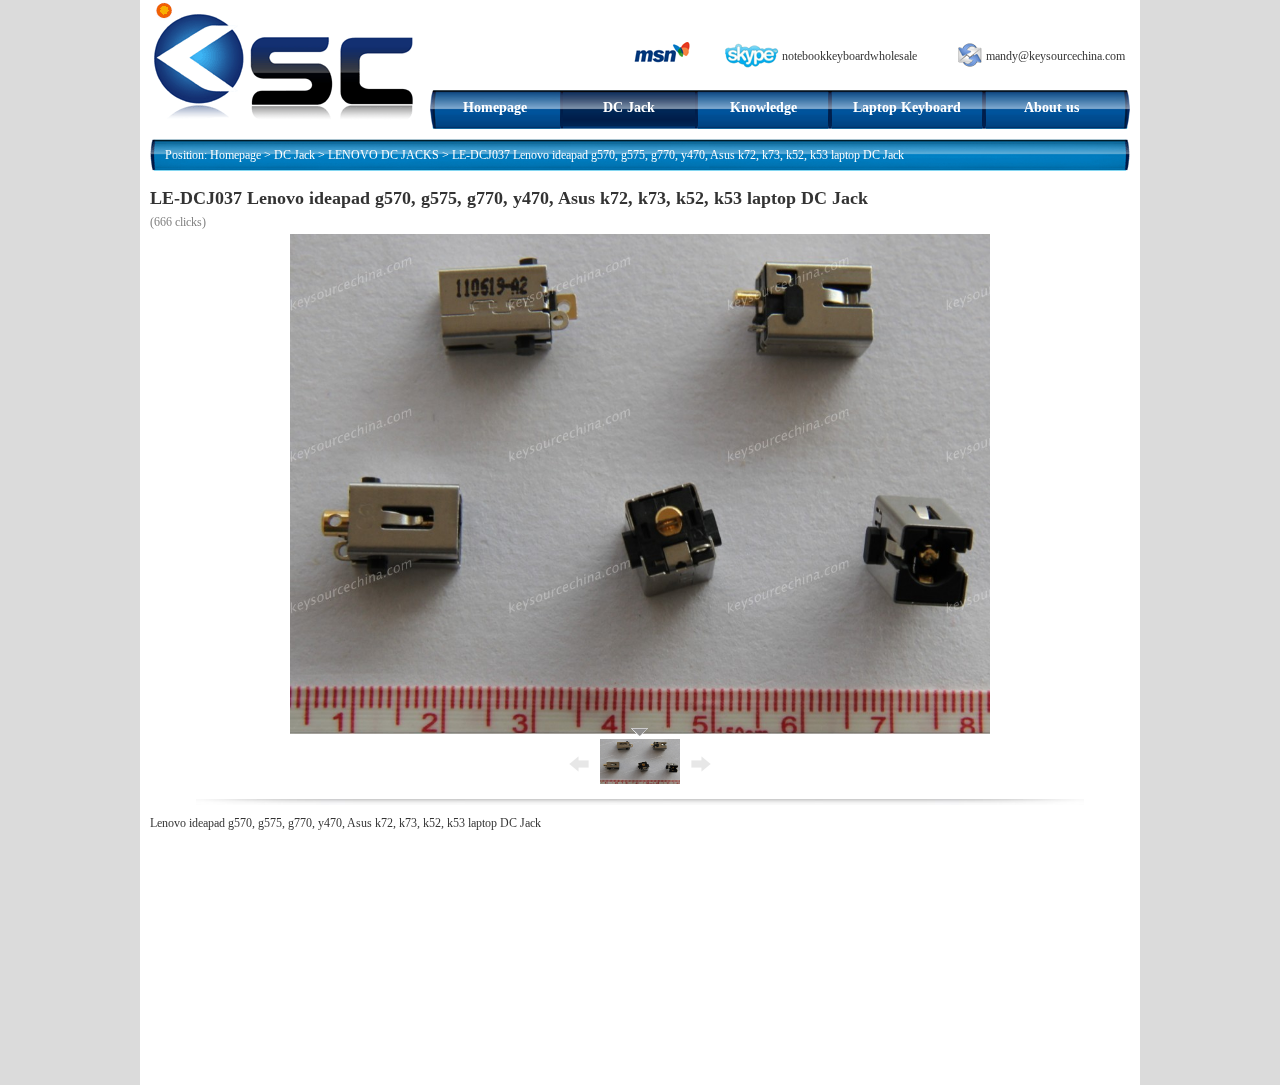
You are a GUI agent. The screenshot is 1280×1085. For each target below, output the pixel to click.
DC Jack (629, 107)
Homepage (495, 107)
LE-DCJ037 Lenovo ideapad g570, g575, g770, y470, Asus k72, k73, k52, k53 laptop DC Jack (678, 155)
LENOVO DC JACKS (383, 155)
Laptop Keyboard (907, 107)
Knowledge (763, 107)
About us (1051, 107)
